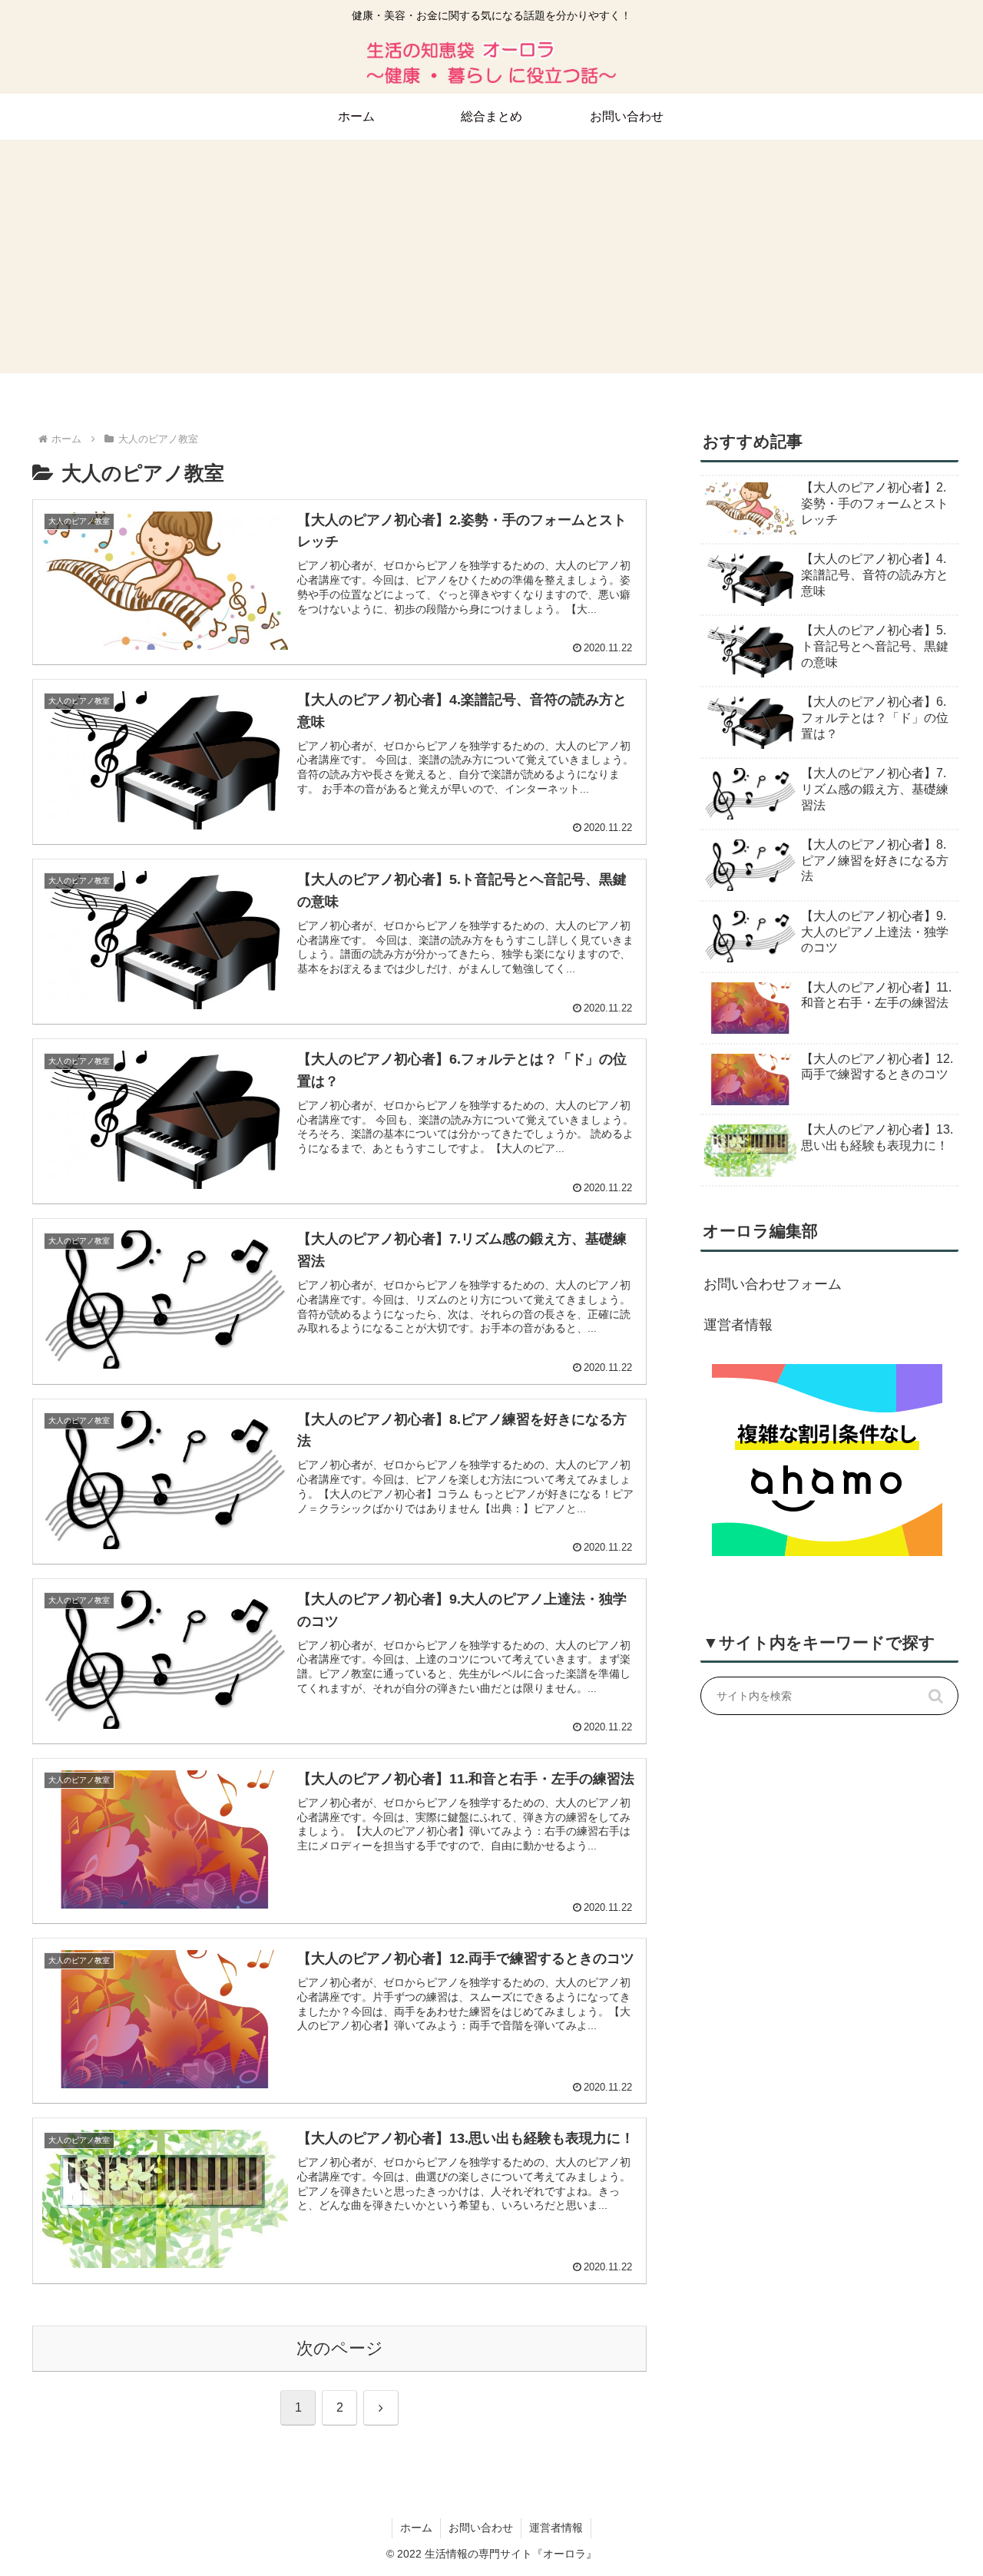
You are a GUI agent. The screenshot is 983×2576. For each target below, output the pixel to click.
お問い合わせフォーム (773, 1284)
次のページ (340, 2348)
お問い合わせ (481, 2528)
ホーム (416, 2528)
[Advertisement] (491, 266)
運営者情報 (738, 1325)
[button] (935, 1696)
